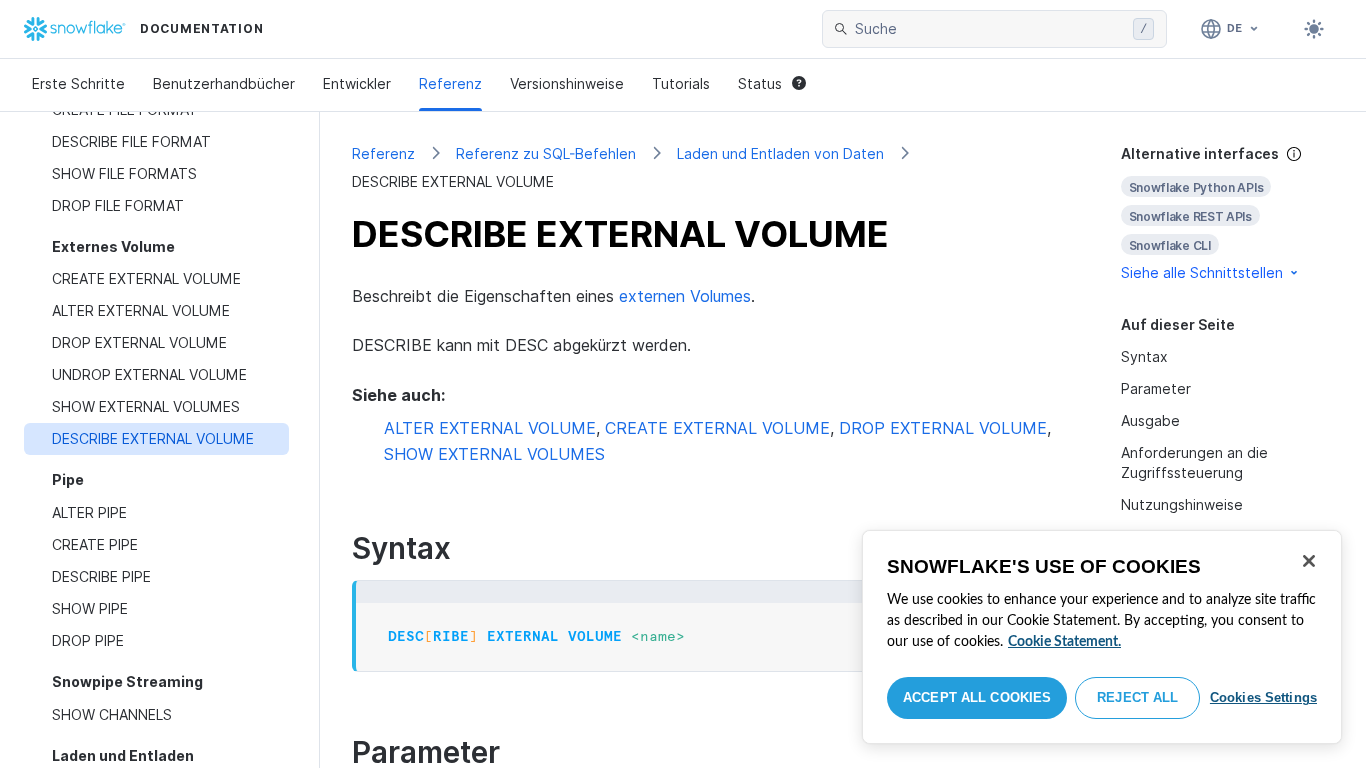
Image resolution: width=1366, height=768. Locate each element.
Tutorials (681, 83)
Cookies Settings (1263, 697)
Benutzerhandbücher (224, 83)
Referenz (450, 83)
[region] (1102, 637)
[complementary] (1228, 213)
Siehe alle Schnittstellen (1202, 272)
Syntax (1144, 356)
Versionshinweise (567, 83)
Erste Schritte (78, 83)
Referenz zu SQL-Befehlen (546, 153)
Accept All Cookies (977, 697)
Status (760, 83)
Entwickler (357, 83)
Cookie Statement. (1064, 642)
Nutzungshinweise (1182, 504)
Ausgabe (1150, 420)
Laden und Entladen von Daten (780, 153)
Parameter (1156, 388)
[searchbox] (990, 29)
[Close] (1309, 561)
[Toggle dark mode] (1314, 29)
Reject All (1137, 697)
